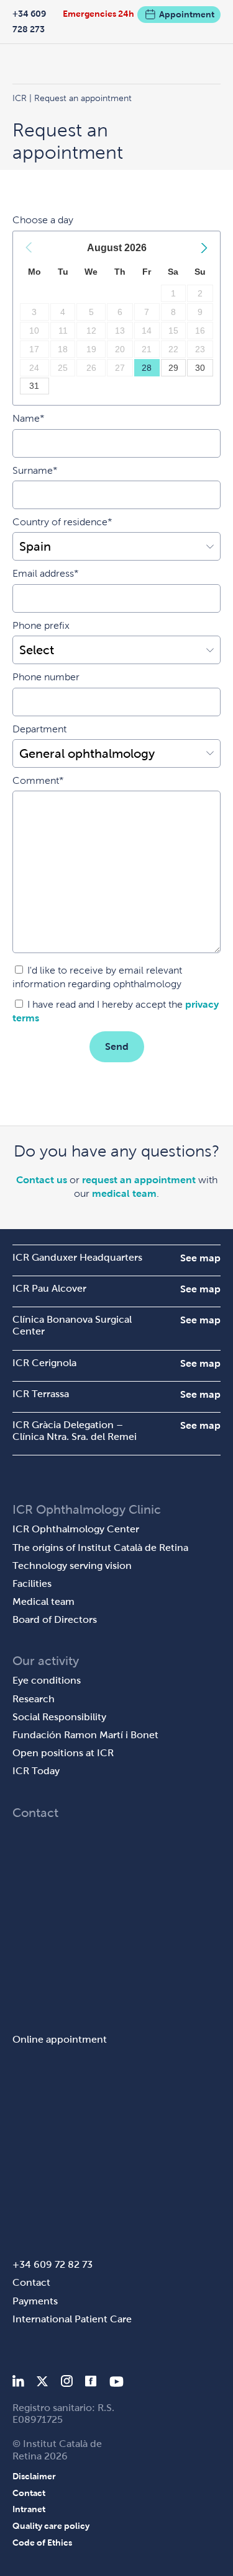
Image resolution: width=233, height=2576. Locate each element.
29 (173, 368)
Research (34, 1699)
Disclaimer (34, 2476)
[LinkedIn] (18, 2383)
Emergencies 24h (98, 14)
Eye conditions (47, 1680)
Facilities (32, 1583)
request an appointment (139, 1180)
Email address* (46, 573)
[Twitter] (42, 2383)
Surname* (35, 470)
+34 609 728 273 (29, 21)
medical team (124, 1193)
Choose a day (43, 220)
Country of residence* (62, 522)
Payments (35, 2301)
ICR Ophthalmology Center (76, 1529)
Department (39, 729)
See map (200, 1258)
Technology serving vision (72, 1566)
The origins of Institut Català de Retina (100, 1548)
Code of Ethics (42, 2543)
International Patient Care (72, 2319)
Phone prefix (41, 625)
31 (34, 386)
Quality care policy (51, 2526)
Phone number (46, 677)
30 (200, 368)
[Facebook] (91, 2383)
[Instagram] (66, 2383)
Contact (31, 2282)
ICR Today (36, 1771)
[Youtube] (116, 2383)
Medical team (43, 1601)
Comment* (38, 780)
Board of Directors (55, 1619)
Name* (29, 418)
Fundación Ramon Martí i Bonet (85, 1735)
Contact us (42, 1180)
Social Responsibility (59, 1717)
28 (147, 368)
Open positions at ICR (63, 1753)
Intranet (29, 2509)
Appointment (187, 14)
